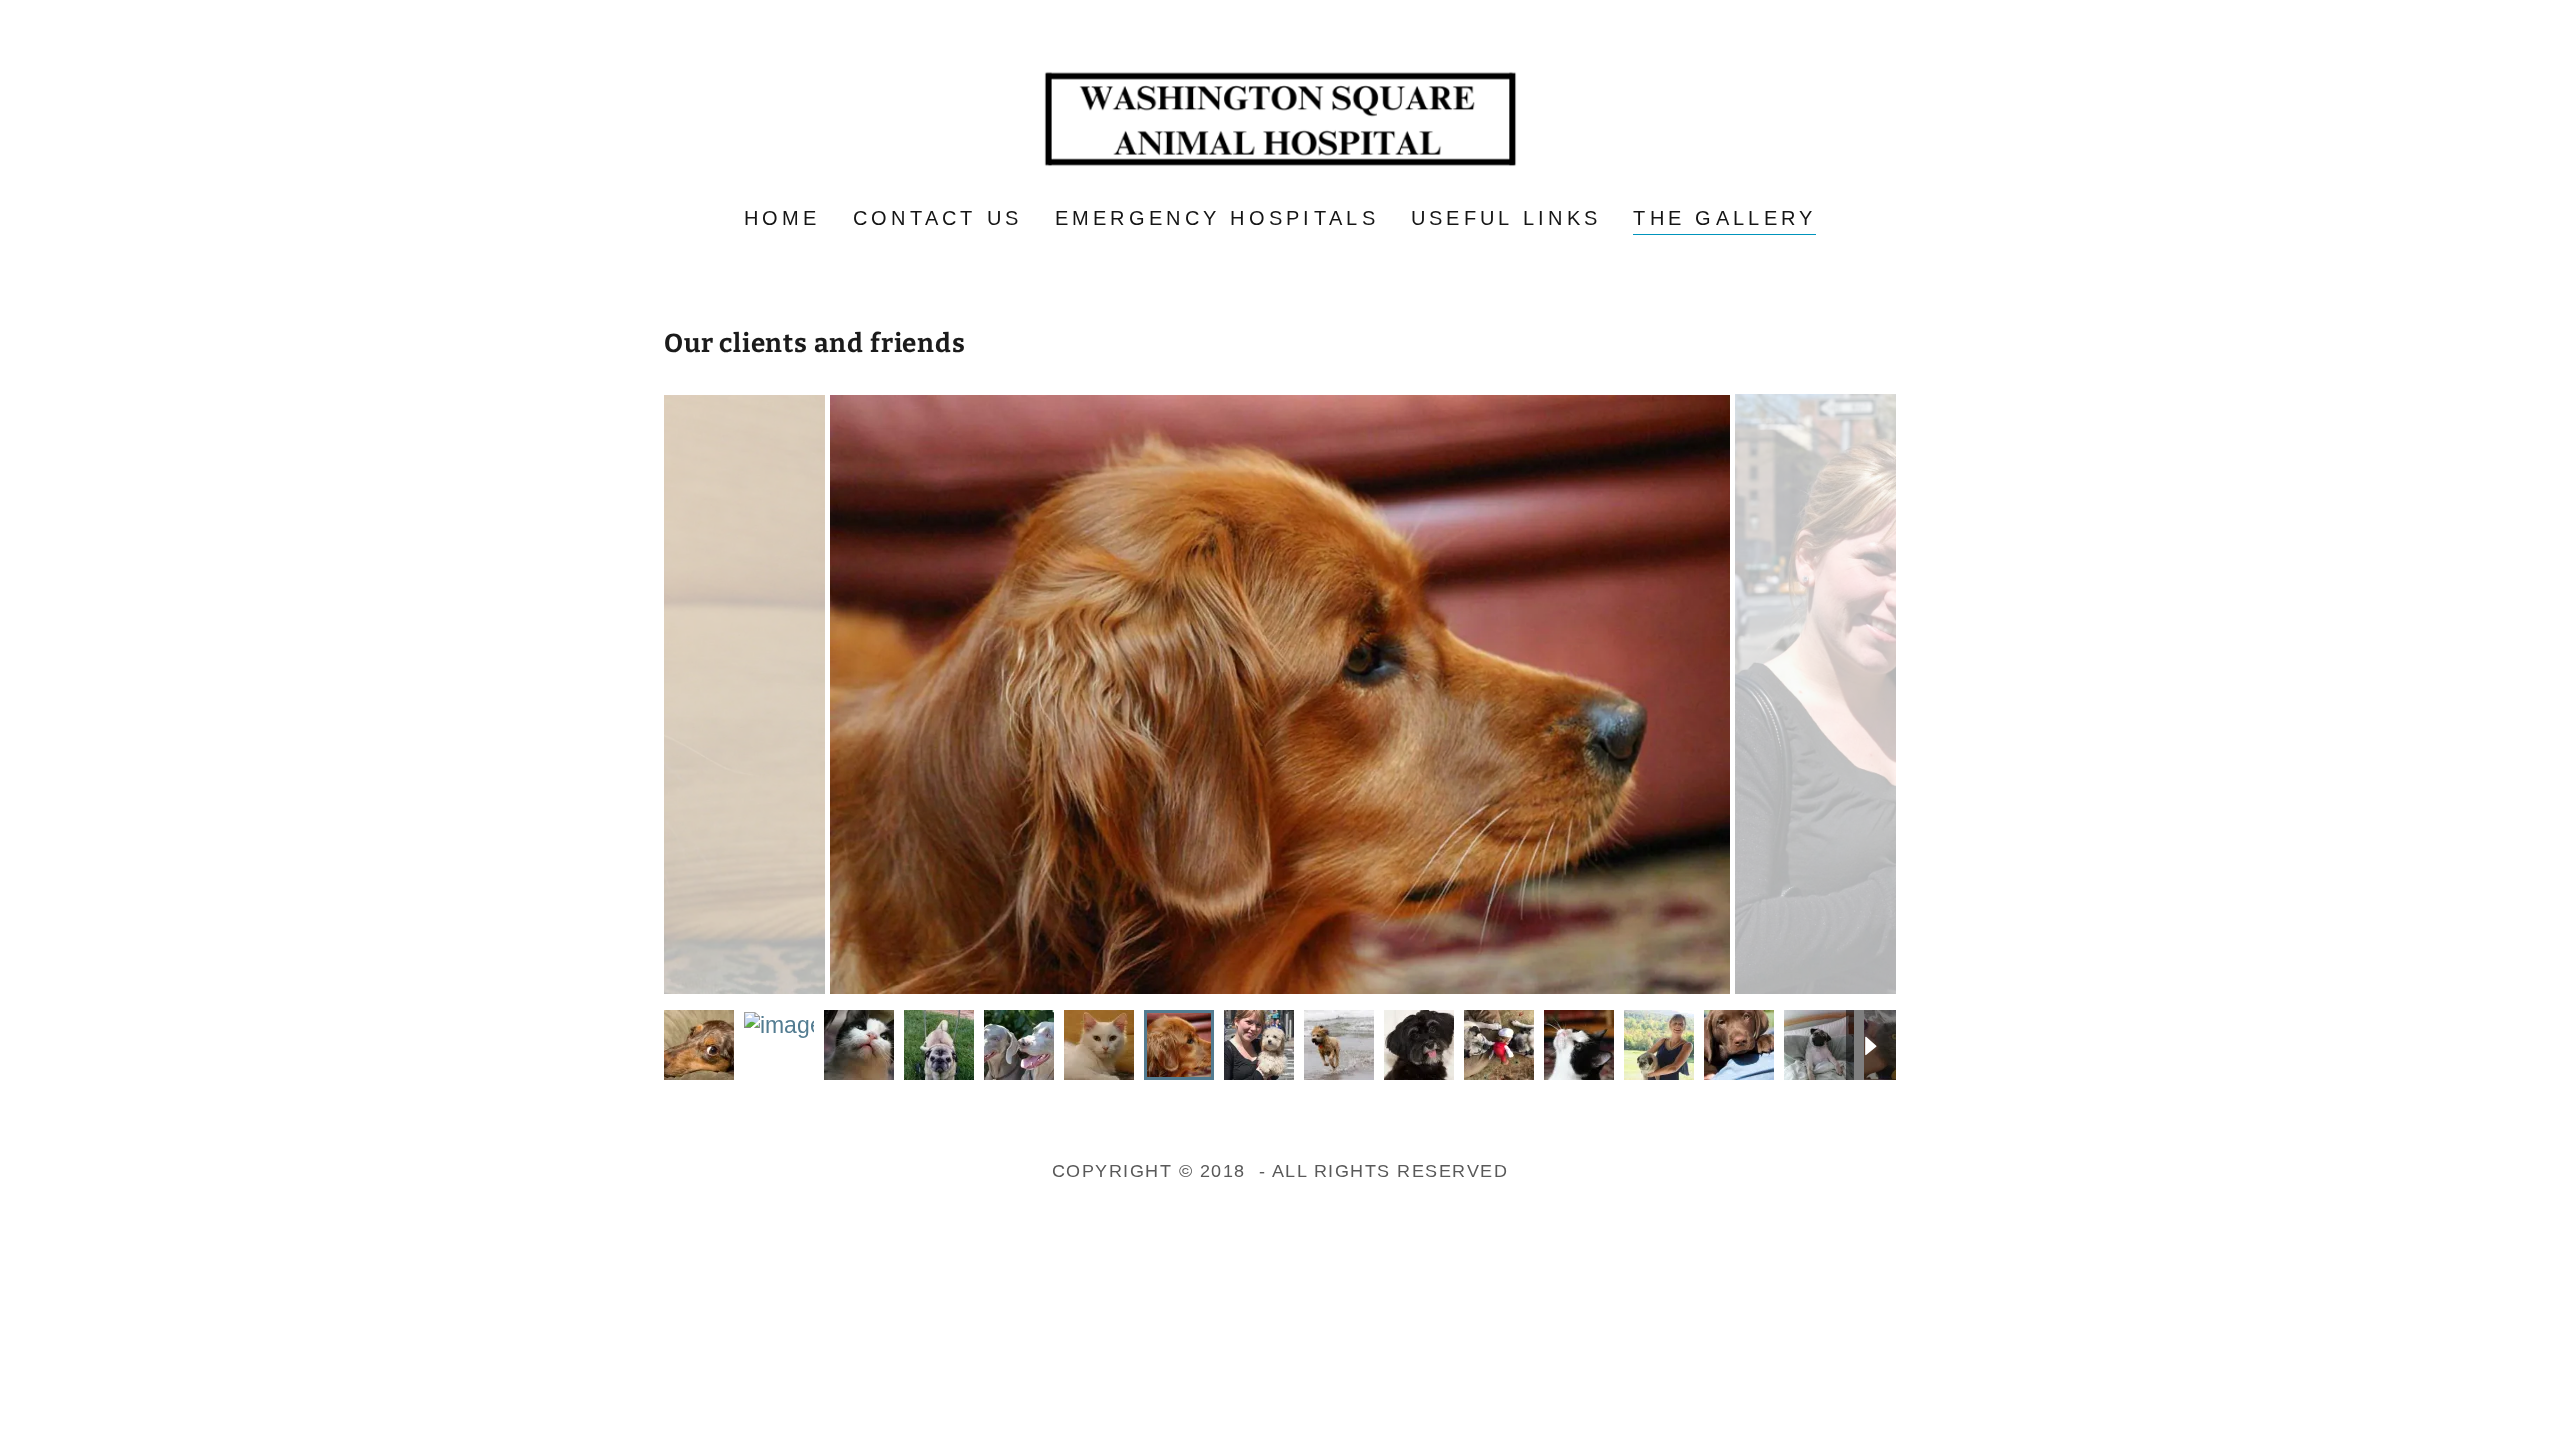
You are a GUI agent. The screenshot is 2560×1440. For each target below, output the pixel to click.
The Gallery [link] (1724, 218)
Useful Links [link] (1506, 218)
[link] (1280, 117)
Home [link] (782, 218)
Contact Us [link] (938, 218)
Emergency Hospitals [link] (1217, 218)
